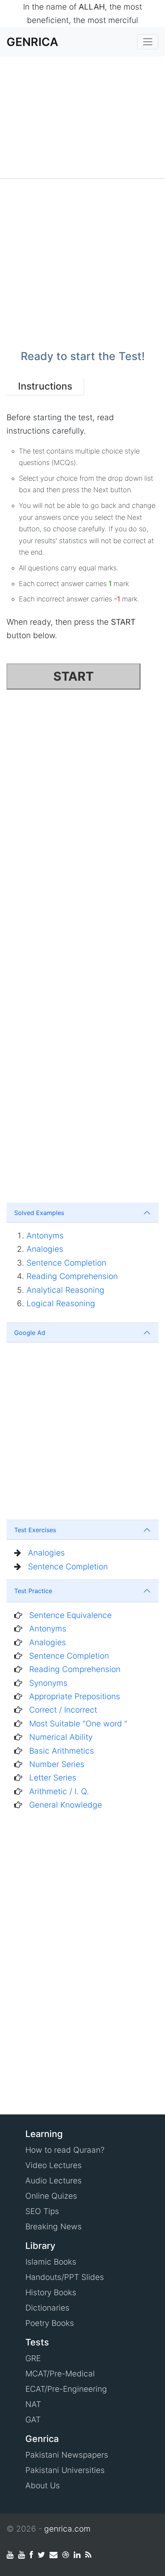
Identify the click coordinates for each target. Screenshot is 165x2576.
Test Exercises (35, 1530)
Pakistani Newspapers (67, 2455)
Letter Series (53, 1778)
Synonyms (48, 1683)
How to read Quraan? (65, 2150)
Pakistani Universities (65, 2470)
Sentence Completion (66, 1263)
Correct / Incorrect (63, 1710)
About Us (43, 2485)
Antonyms (45, 1236)
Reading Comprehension (72, 1276)
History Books (51, 2292)
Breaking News (54, 2226)
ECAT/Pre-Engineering (66, 2389)
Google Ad (30, 1333)
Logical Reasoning (61, 1303)
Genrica (32, 42)
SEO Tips (42, 2211)
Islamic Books (51, 2262)
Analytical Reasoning (65, 1290)
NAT (33, 2404)
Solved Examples (39, 1213)
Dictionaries (47, 2308)
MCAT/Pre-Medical (60, 2374)
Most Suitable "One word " (78, 1724)
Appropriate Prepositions (75, 1696)
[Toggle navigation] (148, 42)
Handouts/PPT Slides (65, 2277)
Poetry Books (50, 2323)
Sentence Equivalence (70, 1615)
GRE (33, 2358)
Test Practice (33, 1591)
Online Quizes (51, 2196)
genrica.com (67, 2529)
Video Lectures (54, 2165)
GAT (33, 2420)
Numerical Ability (61, 1737)
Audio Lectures (54, 2181)
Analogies (45, 1249)
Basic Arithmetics (62, 1751)
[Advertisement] (82, 118)
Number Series (57, 1764)
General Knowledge (66, 1805)
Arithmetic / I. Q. (59, 1791)
